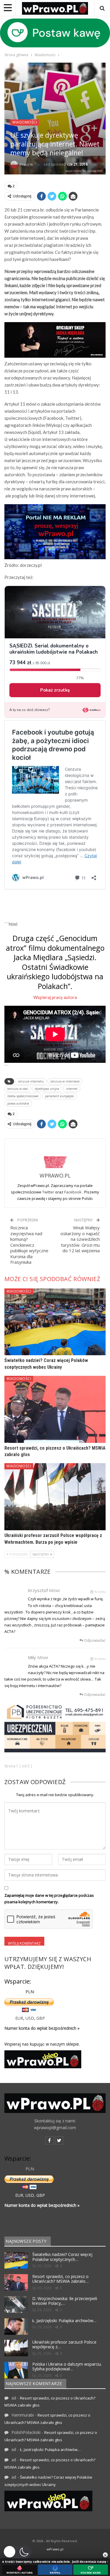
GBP (41, 2018)
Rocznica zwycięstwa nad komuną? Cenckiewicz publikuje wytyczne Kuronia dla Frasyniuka (29, 1245)
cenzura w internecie (65, 1081)
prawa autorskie (18, 1103)
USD (30, 2018)
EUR (19, 2018)
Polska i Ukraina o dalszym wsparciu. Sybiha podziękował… (67, 2367)
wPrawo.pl (55, 2549)
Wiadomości (25, 122)
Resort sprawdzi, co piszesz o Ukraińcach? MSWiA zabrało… (60, 2279)
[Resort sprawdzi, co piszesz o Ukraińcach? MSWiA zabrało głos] (55, 1409)
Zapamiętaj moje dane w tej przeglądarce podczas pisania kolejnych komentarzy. (49, 1899)
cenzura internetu (31, 1081)
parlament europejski (60, 1096)
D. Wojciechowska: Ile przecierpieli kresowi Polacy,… (65, 2301)
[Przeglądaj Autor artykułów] (55, 1156)
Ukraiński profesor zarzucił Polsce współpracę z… (64, 2344)
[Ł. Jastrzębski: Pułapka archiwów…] (16, 2327)
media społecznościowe (23, 1096)
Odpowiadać (94, 1640)
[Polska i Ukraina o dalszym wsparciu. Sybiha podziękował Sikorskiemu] (16, 2370)
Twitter (49, 1192)
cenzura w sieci (18, 1089)
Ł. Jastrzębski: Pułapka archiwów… (64, 2321)
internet (72, 1089)
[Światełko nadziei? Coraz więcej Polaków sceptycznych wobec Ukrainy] (55, 1322)
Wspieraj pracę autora (55, 997)
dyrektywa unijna (47, 1089)
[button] (17, 2552)
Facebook (73, 1192)
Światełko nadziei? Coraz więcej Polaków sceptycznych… (62, 2257)
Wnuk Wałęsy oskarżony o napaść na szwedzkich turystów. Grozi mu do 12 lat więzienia (80, 1239)
